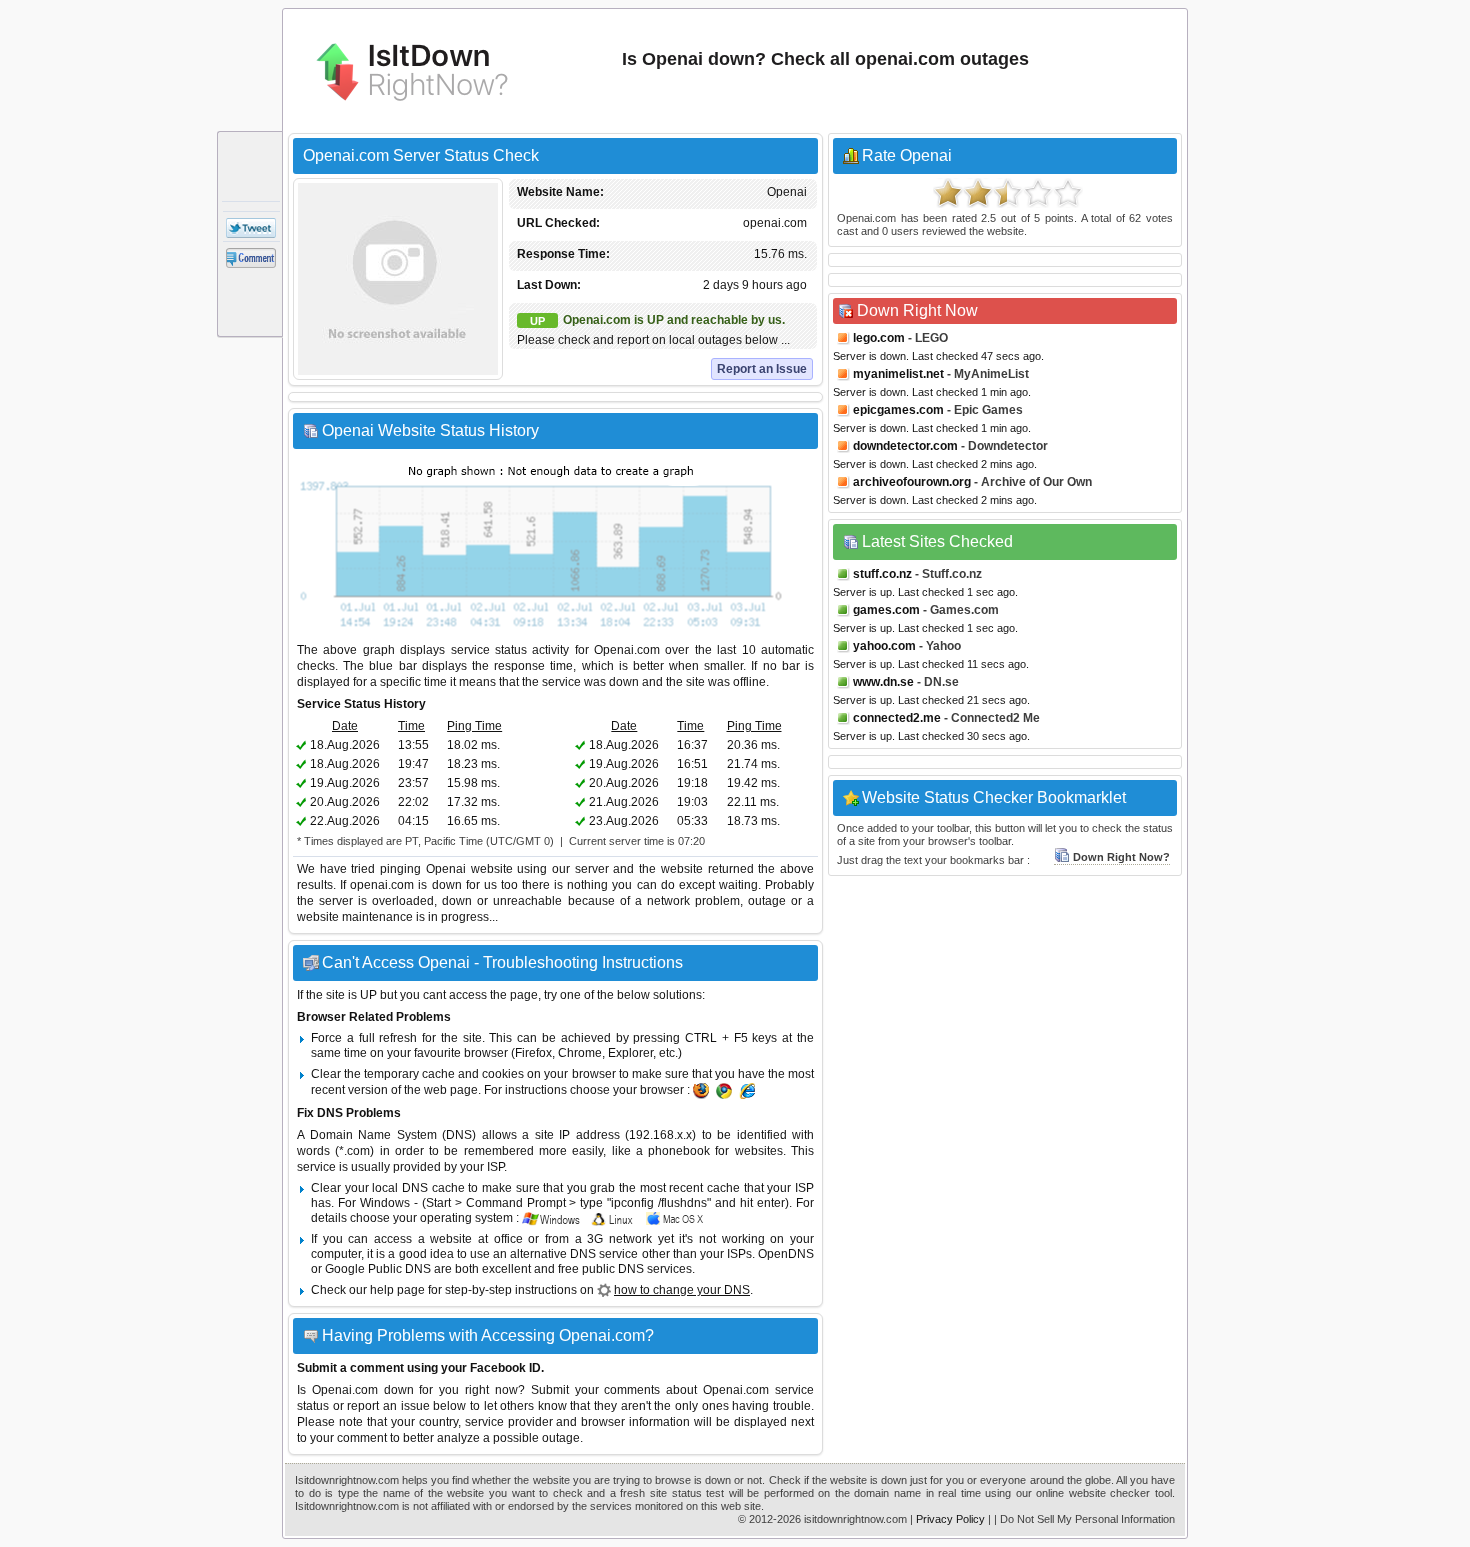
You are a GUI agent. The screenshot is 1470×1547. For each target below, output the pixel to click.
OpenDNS (786, 1254)
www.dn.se (883, 682)
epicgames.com (898, 410)
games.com (886, 610)
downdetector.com (905, 446)
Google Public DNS (378, 1269)
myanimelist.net (898, 374)
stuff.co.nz (882, 574)
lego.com (879, 338)
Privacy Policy (950, 1519)
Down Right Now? (1121, 857)
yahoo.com (884, 646)
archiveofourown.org (912, 482)
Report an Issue (762, 369)
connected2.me (897, 718)
